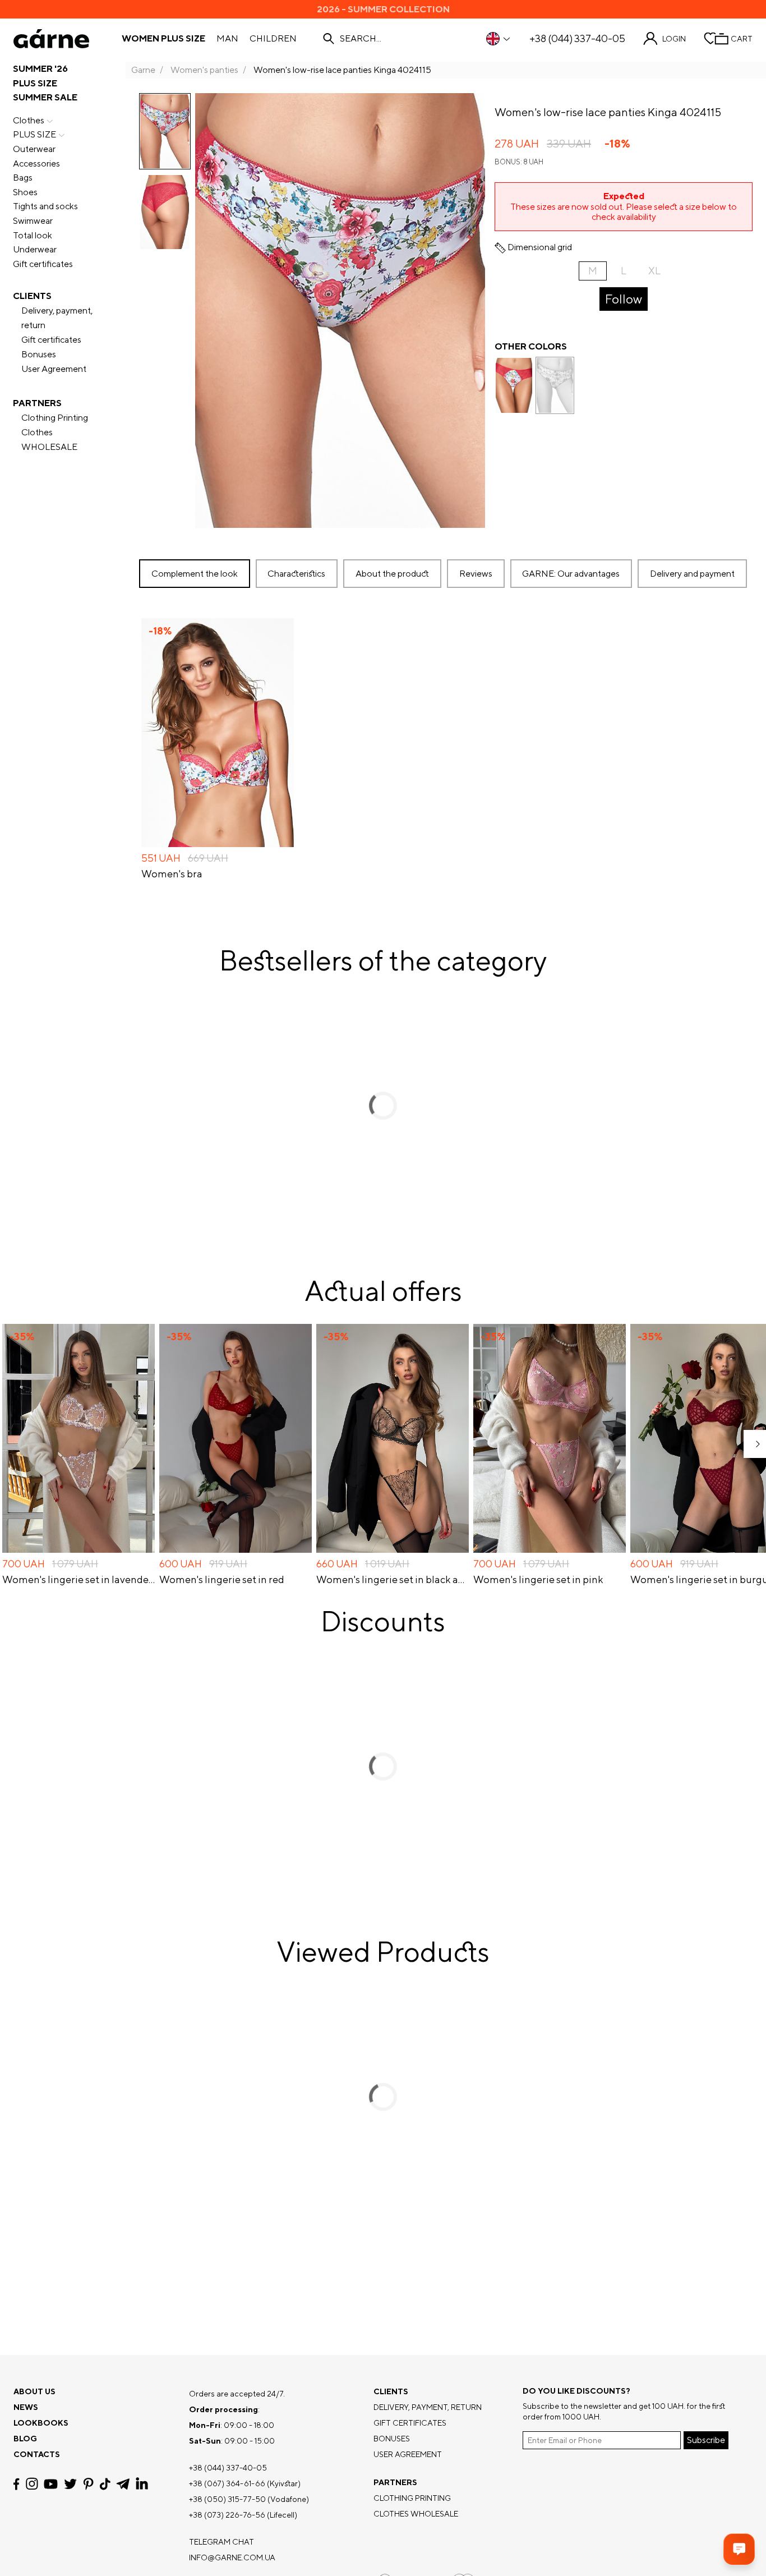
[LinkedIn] (142, 2484)
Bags (23, 178)
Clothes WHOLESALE (49, 440)
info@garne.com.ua (232, 2557)
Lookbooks (41, 2423)
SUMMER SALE (45, 97)
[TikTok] (105, 2484)
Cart (742, 39)
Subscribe (706, 2440)
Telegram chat (222, 2542)
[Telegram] (123, 2484)
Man (227, 39)
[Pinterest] (88, 2484)
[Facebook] (17, 2484)
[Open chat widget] (739, 2549)
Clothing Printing (55, 418)
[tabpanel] (446, 750)
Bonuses (39, 354)
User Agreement (54, 369)
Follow (624, 299)
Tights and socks (45, 206)
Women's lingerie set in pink (538, 1580)
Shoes (25, 192)
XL (654, 271)
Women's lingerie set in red (222, 1580)
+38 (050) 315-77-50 (227, 2499)
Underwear (35, 249)
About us (34, 2391)
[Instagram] (32, 2484)
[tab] (392, 574)
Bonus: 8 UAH (519, 162)
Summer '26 (40, 69)
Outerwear (34, 149)
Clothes (29, 120)
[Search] (329, 39)
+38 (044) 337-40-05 (577, 39)
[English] (499, 39)
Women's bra (172, 874)
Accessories (36, 164)
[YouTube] (51, 2484)
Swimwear (33, 221)
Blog (25, 2439)
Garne (143, 70)
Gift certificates (43, 264)
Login (674, 39)
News (26, 2407)
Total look (33, 235)
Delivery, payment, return (57, 318)
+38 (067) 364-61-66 (227, 2483)
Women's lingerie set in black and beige (393, 1580)
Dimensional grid (540, 247)
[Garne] (51, 39)
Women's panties (204, 70)
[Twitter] (70, 2484)
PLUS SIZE (35, 83)
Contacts (37, 2454)
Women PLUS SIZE (163, 39)
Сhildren (273, 39)
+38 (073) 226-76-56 (227, 2515)
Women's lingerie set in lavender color (79, 1580)
